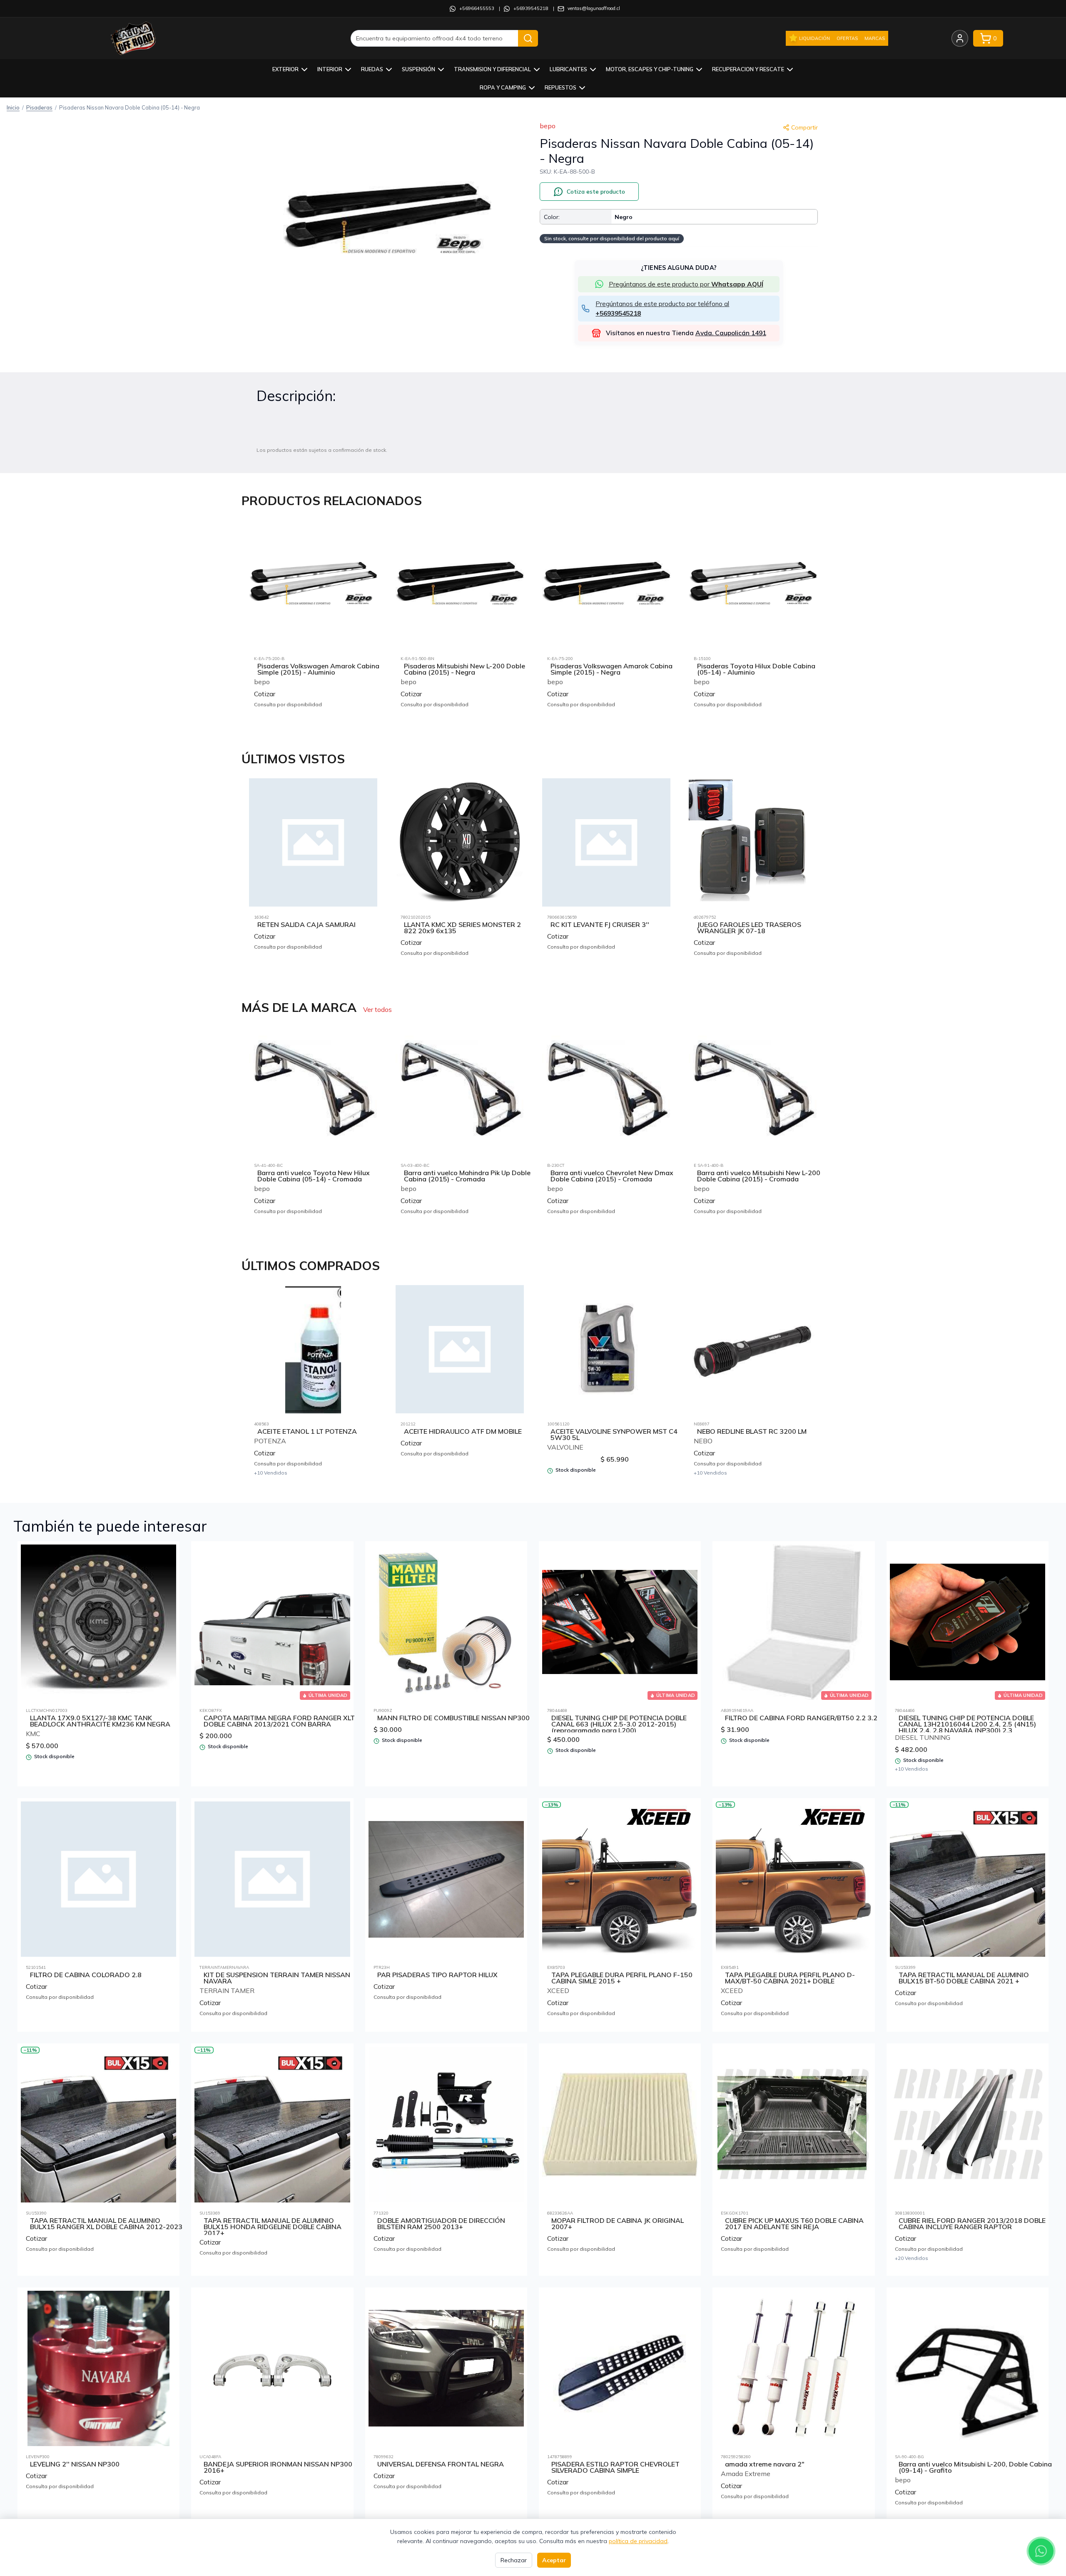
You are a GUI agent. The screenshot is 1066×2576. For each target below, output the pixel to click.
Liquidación (814, 38)
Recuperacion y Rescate (748, 69)
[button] (387, 220)
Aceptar (554, 2560)
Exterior (285, 69)
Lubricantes (568, 69)
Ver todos (377, 1009)
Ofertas (847, 38)
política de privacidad (638, 2541)
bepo (548, 126)
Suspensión (418, 69)
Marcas (875, 38)
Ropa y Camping (503, 87)
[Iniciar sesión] (960, 38)
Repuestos (560, 87)
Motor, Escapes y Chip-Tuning (650, 69)
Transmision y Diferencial (492, 69)
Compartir (804, 127)
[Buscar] (528, 38)
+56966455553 (477, 8)
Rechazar (514, 2560)
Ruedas (372, 69)
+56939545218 (531, 8)
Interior (330, 69)
